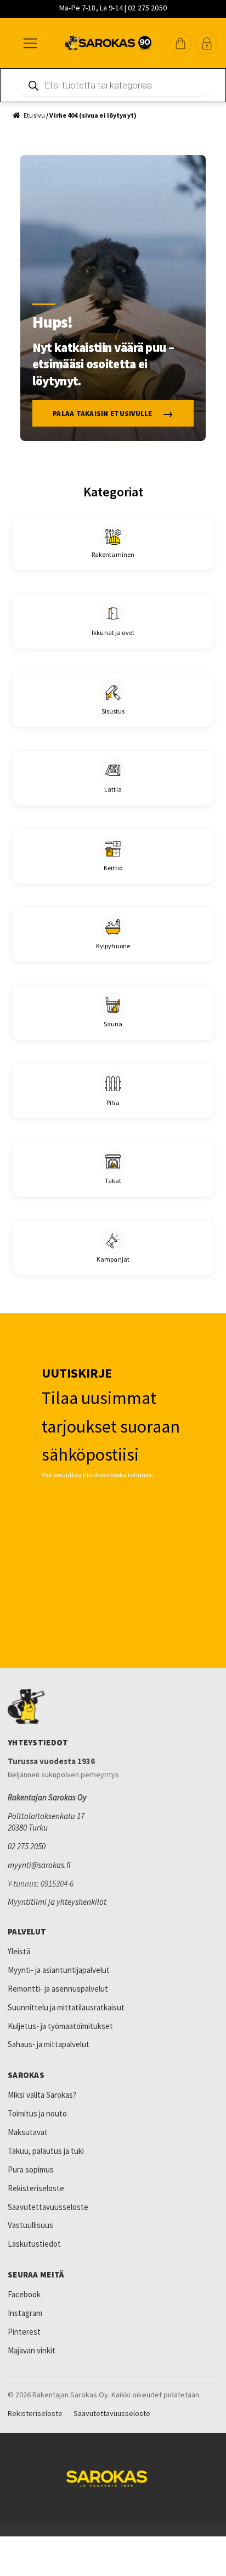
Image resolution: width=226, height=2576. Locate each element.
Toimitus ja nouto (37, 2113)
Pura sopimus (31, 2169)
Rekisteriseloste (36, 2188)
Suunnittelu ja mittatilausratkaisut (66, 2007)
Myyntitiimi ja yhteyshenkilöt (57, 1902)
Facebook (24, 2294)
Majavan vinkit (32, 2350)
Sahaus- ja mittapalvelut (49, 2044)
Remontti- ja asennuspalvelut (58, 1989)
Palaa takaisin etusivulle (103, 414)
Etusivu (34, 115)
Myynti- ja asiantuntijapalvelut (59, 1970)
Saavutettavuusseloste (48, 2207)
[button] (180, 43)
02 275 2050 (27, 1846)
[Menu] (30, 43)
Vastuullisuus (30, 2225)
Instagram (25, 2313)
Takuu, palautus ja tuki (46, 2151)
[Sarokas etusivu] (113, 1706)
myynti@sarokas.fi (39, 1865)
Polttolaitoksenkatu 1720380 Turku (46, 1822)
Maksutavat (28, 2132)
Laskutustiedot (34, 2244)
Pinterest (24, 2332)
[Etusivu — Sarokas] (108, 43)
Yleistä (19, 1951)
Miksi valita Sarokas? (42, 2095)
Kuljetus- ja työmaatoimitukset (60, 2026)
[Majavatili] (207, 43)
